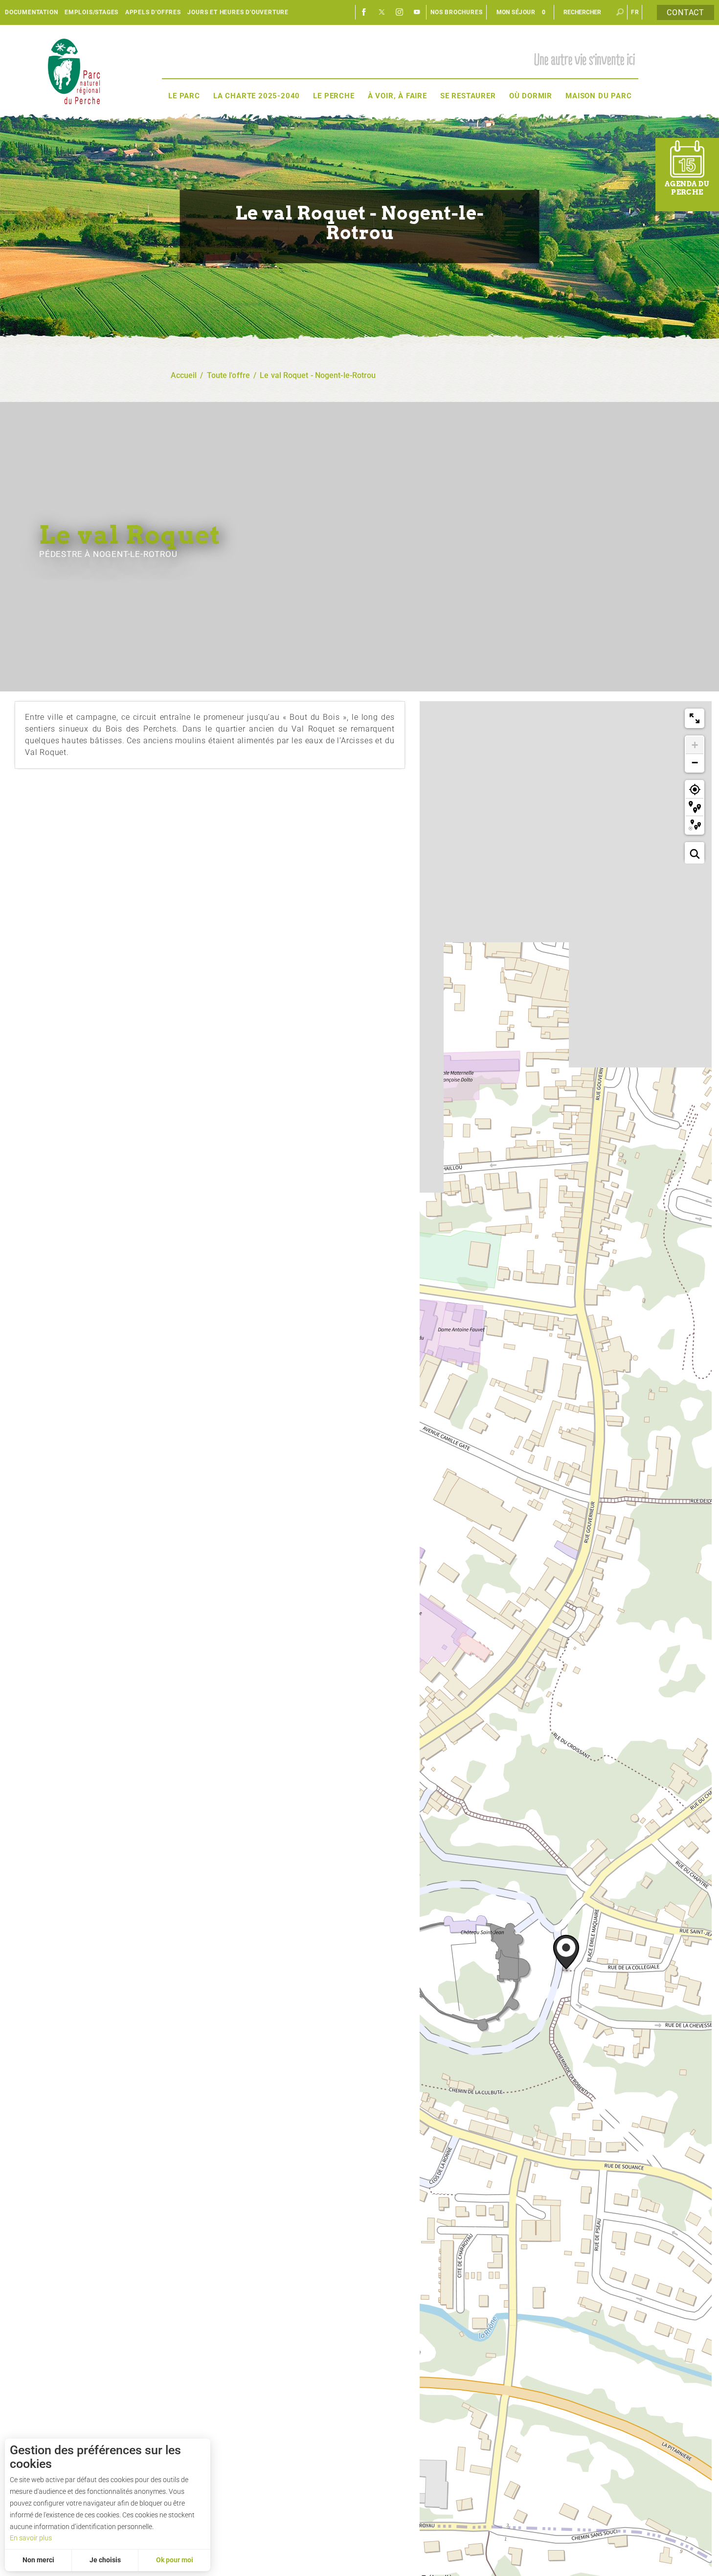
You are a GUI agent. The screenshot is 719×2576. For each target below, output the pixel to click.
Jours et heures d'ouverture (238, 12)
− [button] (695, 763)
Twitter (382, 12)
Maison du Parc (598, 96)
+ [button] (695, 745)
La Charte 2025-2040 (257, 96)
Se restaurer (468, 96)
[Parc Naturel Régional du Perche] (74, 71)
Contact (685, 12)
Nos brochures (456, 12)
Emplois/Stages (91, 12)
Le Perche (334, 96)
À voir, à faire (397, 96)
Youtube (417, 12)
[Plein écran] (695, 718)
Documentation (31, 12)
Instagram (400, 12)
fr (635, 12)
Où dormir (531, 96)
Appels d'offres (153, 12)
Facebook (364, 12)
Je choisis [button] (105, 2560)
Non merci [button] (38, 2560)
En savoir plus (31, 2538)
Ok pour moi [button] (175, 2560)
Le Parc (184, 96)
